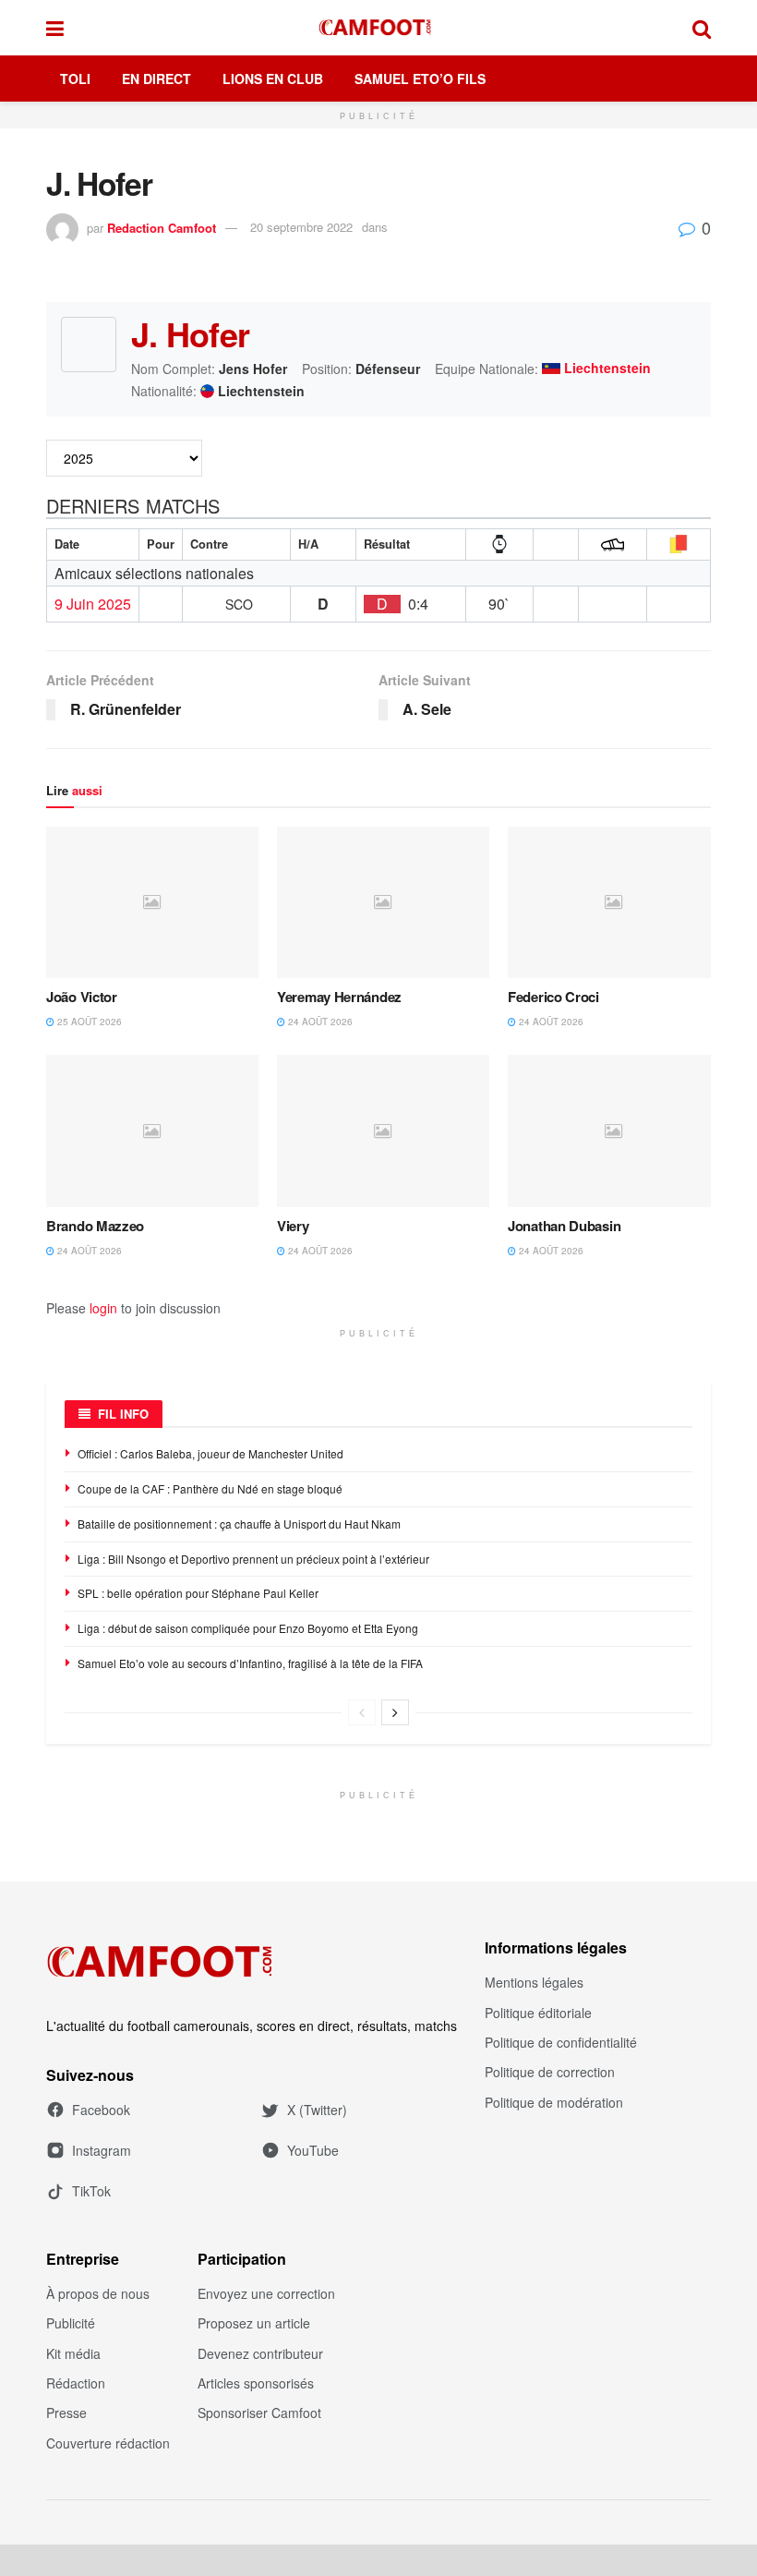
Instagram (102, 2150)
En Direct (156, 79)
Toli (75, 79)
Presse (66, 2413)
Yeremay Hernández (339, 997)
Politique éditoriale (538, 2013)
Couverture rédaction (108, 2443)
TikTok (91, 2191)
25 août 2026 (88, 1022)
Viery (293, 1226)
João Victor (82, 997)
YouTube (313, 2150)
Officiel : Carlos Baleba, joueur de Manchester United (210, 1453)
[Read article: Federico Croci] (614, 902)
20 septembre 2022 (301, 227)
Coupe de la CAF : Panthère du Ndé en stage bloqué (210, 1488)
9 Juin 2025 (93, 604)
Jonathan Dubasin (564, 1226)
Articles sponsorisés (256, 2383)
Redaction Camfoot (162, 227)
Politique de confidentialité (561, 2042)
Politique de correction (550, 2072)
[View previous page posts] (362, 1712)
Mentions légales (534, 1982)
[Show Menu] (55, 28)
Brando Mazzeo (95, 1226)
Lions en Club (273, 79)
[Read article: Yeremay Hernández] (383, 902)
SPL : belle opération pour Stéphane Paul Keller (199, 1593)
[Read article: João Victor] (152, 902)
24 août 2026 (319, 1022)
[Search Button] (702, 28)
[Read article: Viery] (383, 1131)
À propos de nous (98, 2293)
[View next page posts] (395, 1712)
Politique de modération (554, 2102)
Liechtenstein (607, 369)
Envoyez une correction (266, 2293)
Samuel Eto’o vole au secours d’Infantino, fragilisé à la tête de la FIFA (250, 1663)
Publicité (71, 2323)
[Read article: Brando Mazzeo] (152, 1131)
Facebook (101, 2110)
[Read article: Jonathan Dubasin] (614, 1131)
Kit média (73, 2353)
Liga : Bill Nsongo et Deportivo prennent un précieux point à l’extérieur (253, 1559)
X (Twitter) (317, 2110)
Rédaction (76, 2383)
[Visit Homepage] (378, 28)
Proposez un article (254, 2323)
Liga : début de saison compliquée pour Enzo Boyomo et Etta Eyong (248, 1628)
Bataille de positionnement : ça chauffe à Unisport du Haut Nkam (239, 1524)
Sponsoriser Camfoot (259, 2413)
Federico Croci (553, 997)
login (103, 1308)
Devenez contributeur (260, 2353)
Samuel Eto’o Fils (420, 79)
